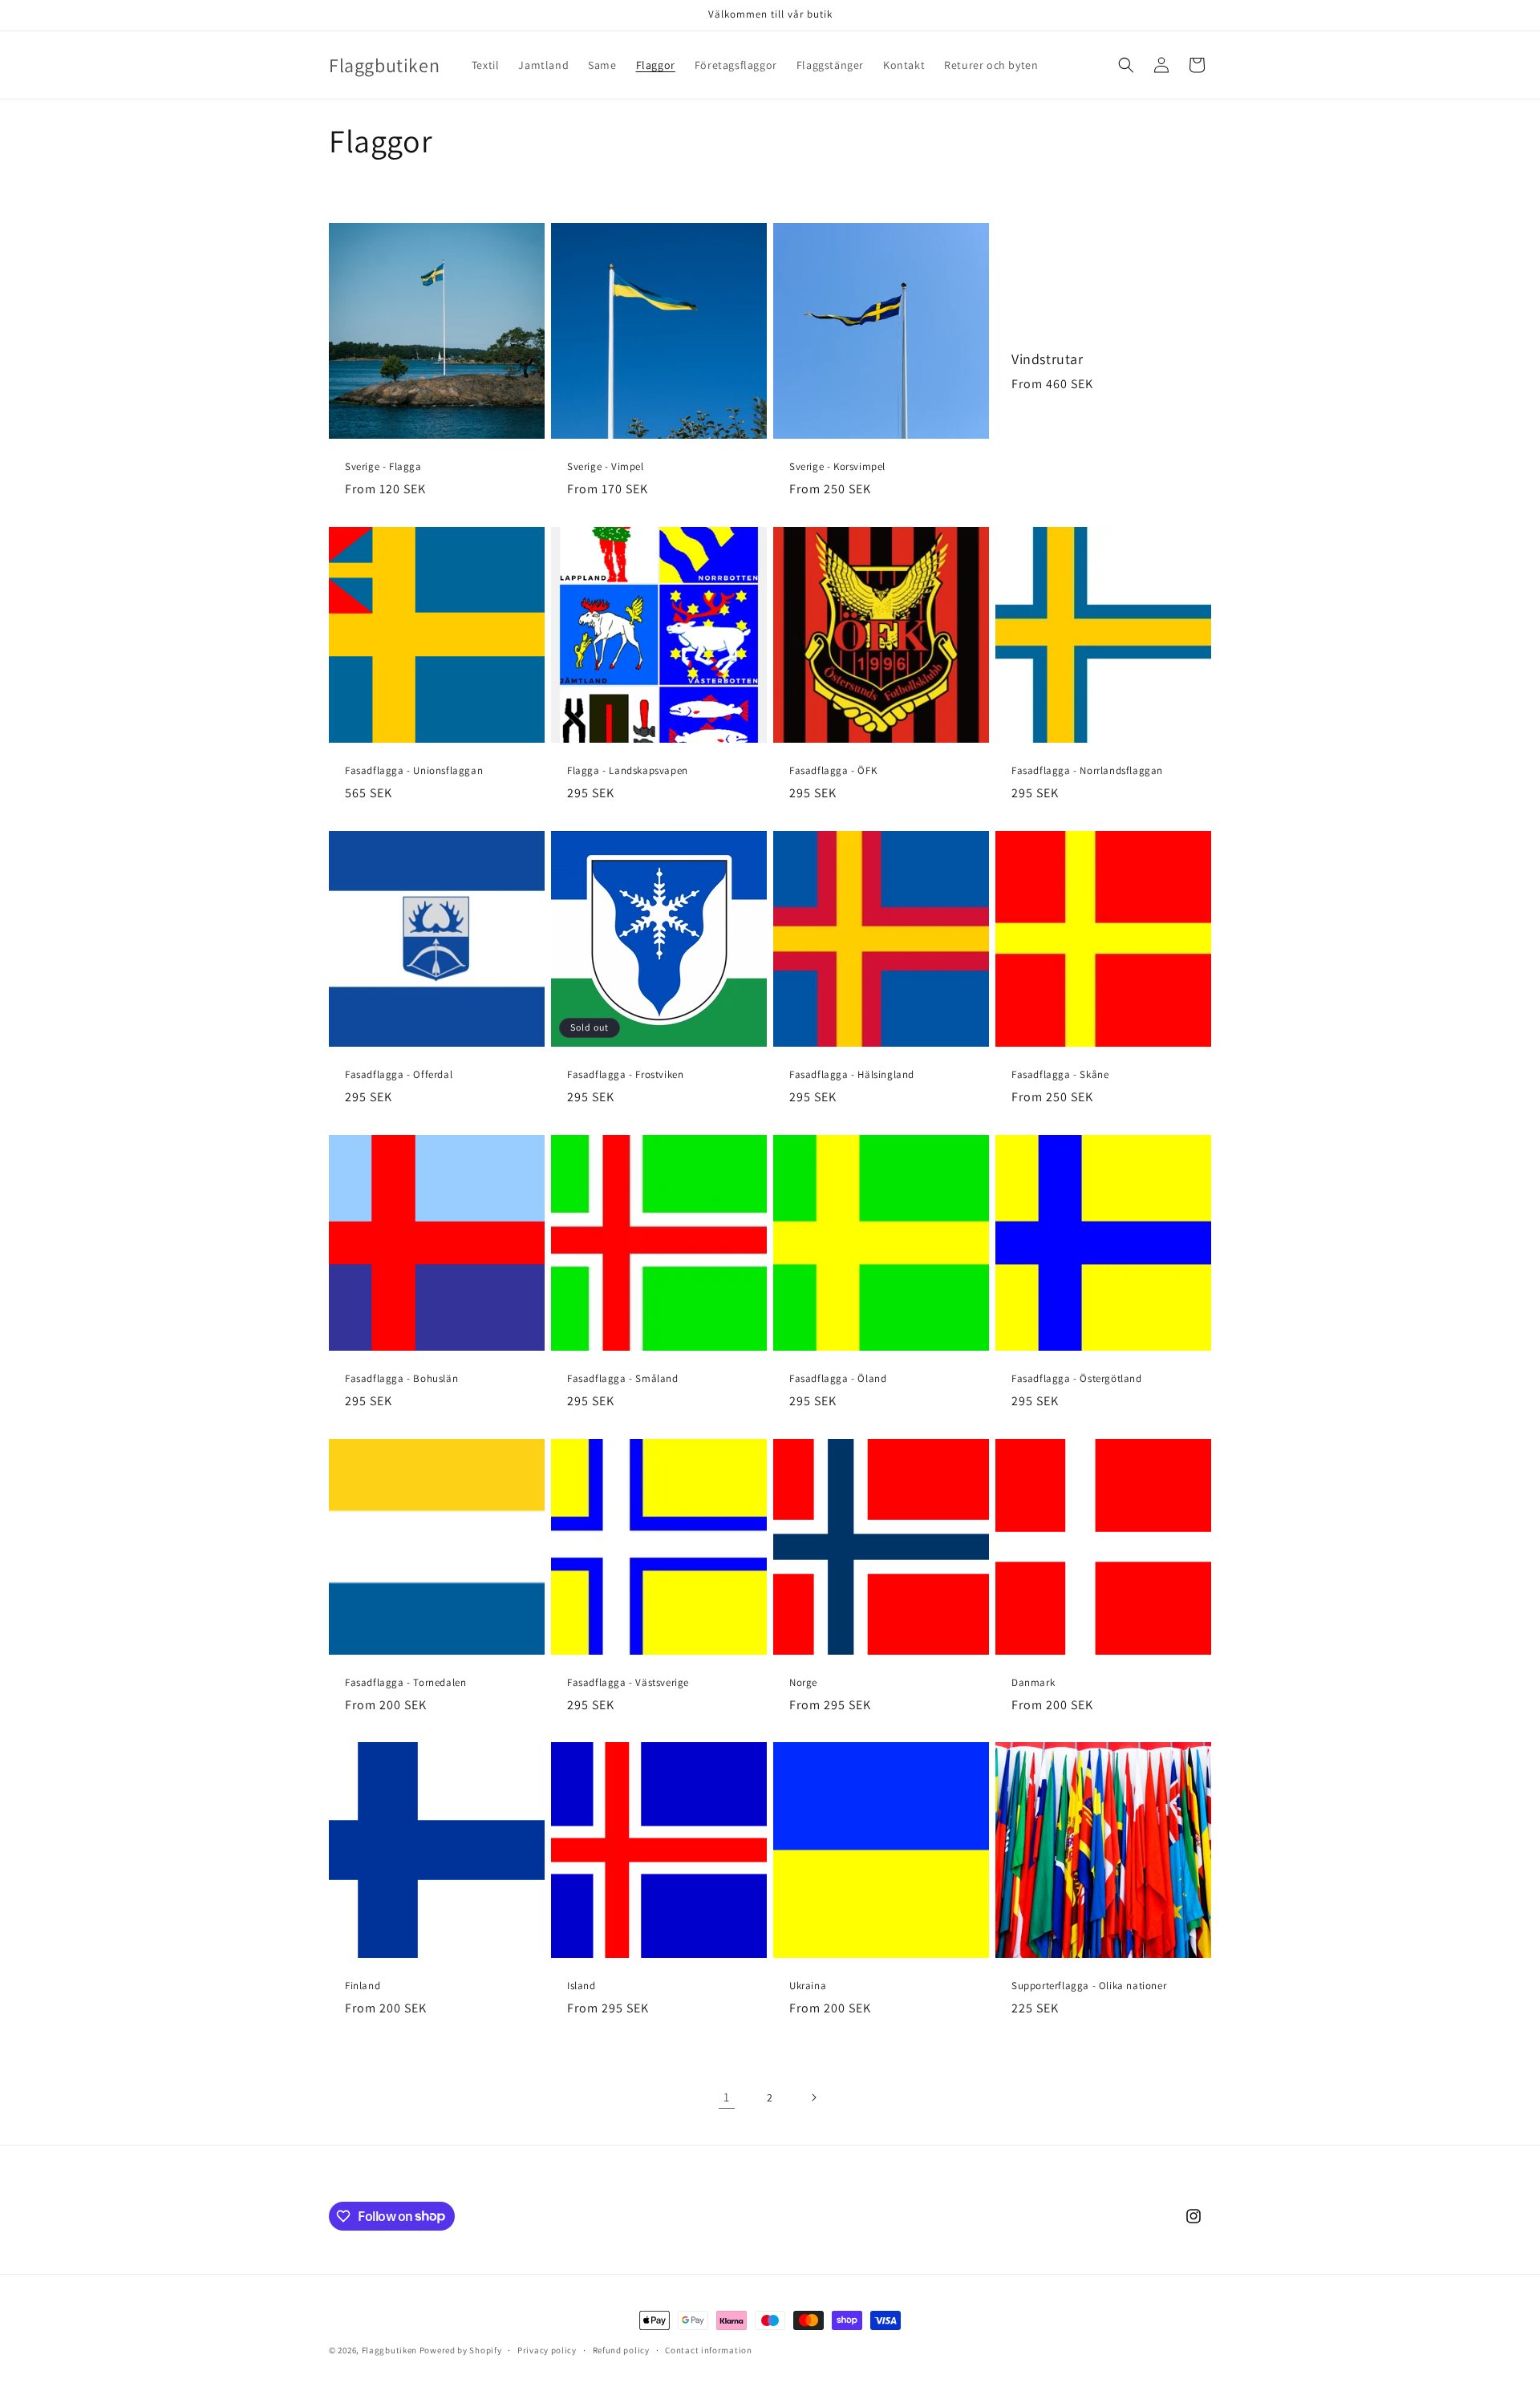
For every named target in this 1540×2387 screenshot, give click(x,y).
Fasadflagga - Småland (623, 1379)
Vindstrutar (1048, 359)
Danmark (1033, 1683)
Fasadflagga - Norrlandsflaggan (1087, 771)
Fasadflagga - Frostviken (625, 1075)
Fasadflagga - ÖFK (833, 771)
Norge (803, 1683)
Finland (363, 1986)
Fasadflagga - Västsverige (628, 1683)
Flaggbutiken (389, 2350)
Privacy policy (547, 2349)
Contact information (708, 2349)
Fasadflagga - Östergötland (1077, 1379)
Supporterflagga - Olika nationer (1089, 1986)
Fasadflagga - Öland (838, 1379)
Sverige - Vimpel (606, 467)
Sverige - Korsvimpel (837, 467)
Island (582, 1986)
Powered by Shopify (461, 2350)
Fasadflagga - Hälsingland (852, 1075)
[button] (1126, 65)
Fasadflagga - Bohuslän (401, 1379)
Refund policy (621, 2349)
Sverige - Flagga (383, 467)
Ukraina (808, 1986)
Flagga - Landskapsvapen (628, 771)
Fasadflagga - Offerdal (399, 1075)
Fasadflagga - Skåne (1060, 1075)
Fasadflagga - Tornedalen (405, 1683)
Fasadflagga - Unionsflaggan (414, 771)
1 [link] (727, 2097)
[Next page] (813, 2097)
